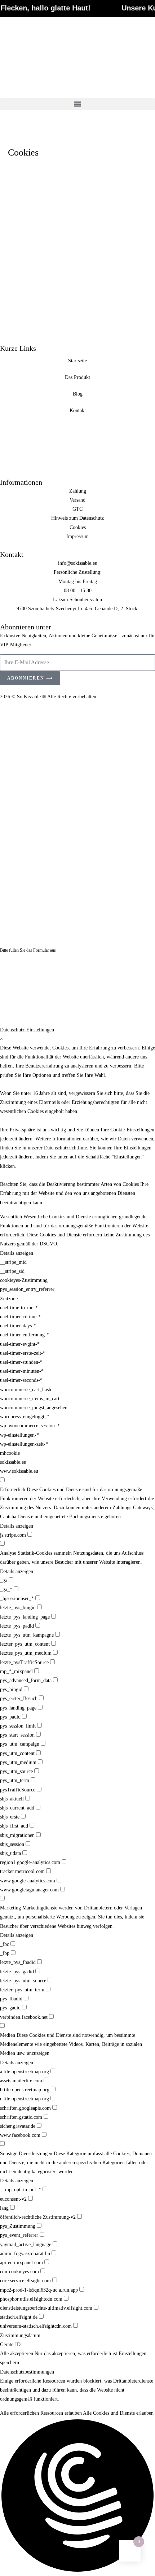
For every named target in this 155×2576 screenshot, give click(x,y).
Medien (8, 2035)
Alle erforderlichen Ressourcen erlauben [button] (41, 2413)
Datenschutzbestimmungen (27, 2372)
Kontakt (78, 411)
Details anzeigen (17, 1253)
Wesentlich (11, 1217)
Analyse (8, 1553)
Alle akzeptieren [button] (17, 2354)
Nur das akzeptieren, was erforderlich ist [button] (76, 2354)
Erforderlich (13, 1490)
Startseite (77, 361)
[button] (77, 104)
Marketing (10, 1908)
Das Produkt (77, 377)
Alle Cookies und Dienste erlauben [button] (118, 2413)
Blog (78, 394)
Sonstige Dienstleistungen (26, 2154)
